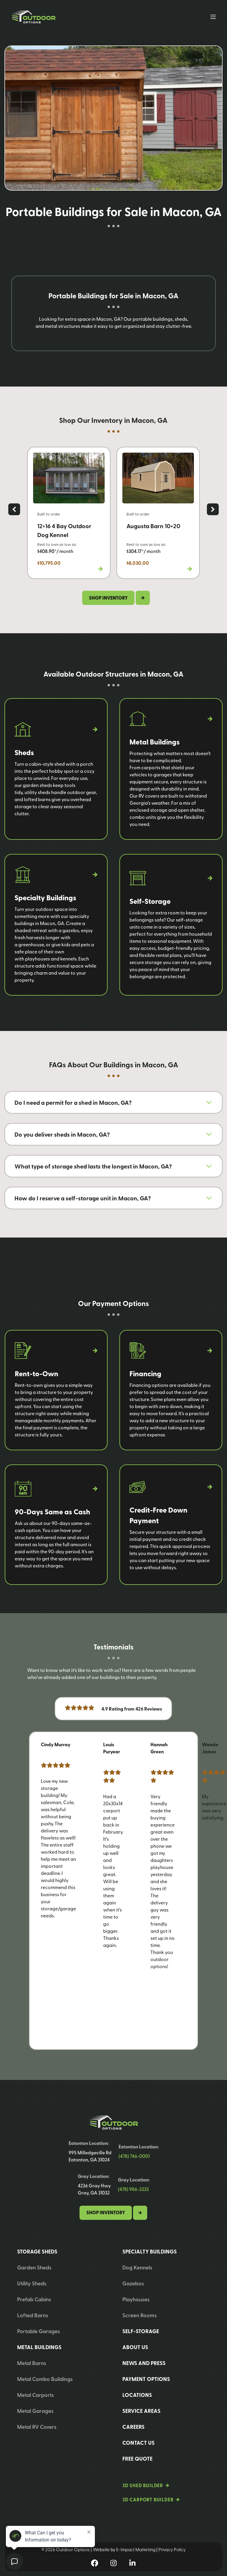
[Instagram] (113, 2563)
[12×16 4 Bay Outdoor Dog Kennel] (69, 513)
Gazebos (133, 2283)
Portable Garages (39, 2331)
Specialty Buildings (150, 2251)
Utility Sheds (32, 2283)
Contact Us (138, 2443)
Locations (137, 2395)
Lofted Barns (33, 2315)
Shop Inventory (106, 2212)
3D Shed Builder (143, 2485)
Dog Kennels (137, 2267)
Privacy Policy (172, 2549)
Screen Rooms (140, 2315)
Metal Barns (32, 2363)
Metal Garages (35, 2411)
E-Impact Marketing (136, 2549)
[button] (14, 509)
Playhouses (136, 2299)
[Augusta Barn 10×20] (158, 513)
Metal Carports (35, 2395)
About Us (135, 2347)
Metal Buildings (39, 2347)
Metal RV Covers (37, 2427)
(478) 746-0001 (134, 2156)
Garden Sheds (34, 2267)
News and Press (144, 2363)
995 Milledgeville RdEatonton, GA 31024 (90, 2156)
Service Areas (141, 2411)
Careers (133, 2427)
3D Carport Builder (148, 2499)
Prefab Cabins (34, 2299)
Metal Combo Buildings (45, 2379)
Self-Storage (141, 2331)
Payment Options (146, 2379)
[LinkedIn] (132, 2563)
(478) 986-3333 (133, 2189)
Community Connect (45, 1131)
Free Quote (137, 2459)
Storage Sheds (37, 2251)
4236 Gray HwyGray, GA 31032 (94, 2189)
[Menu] (213, 17)
